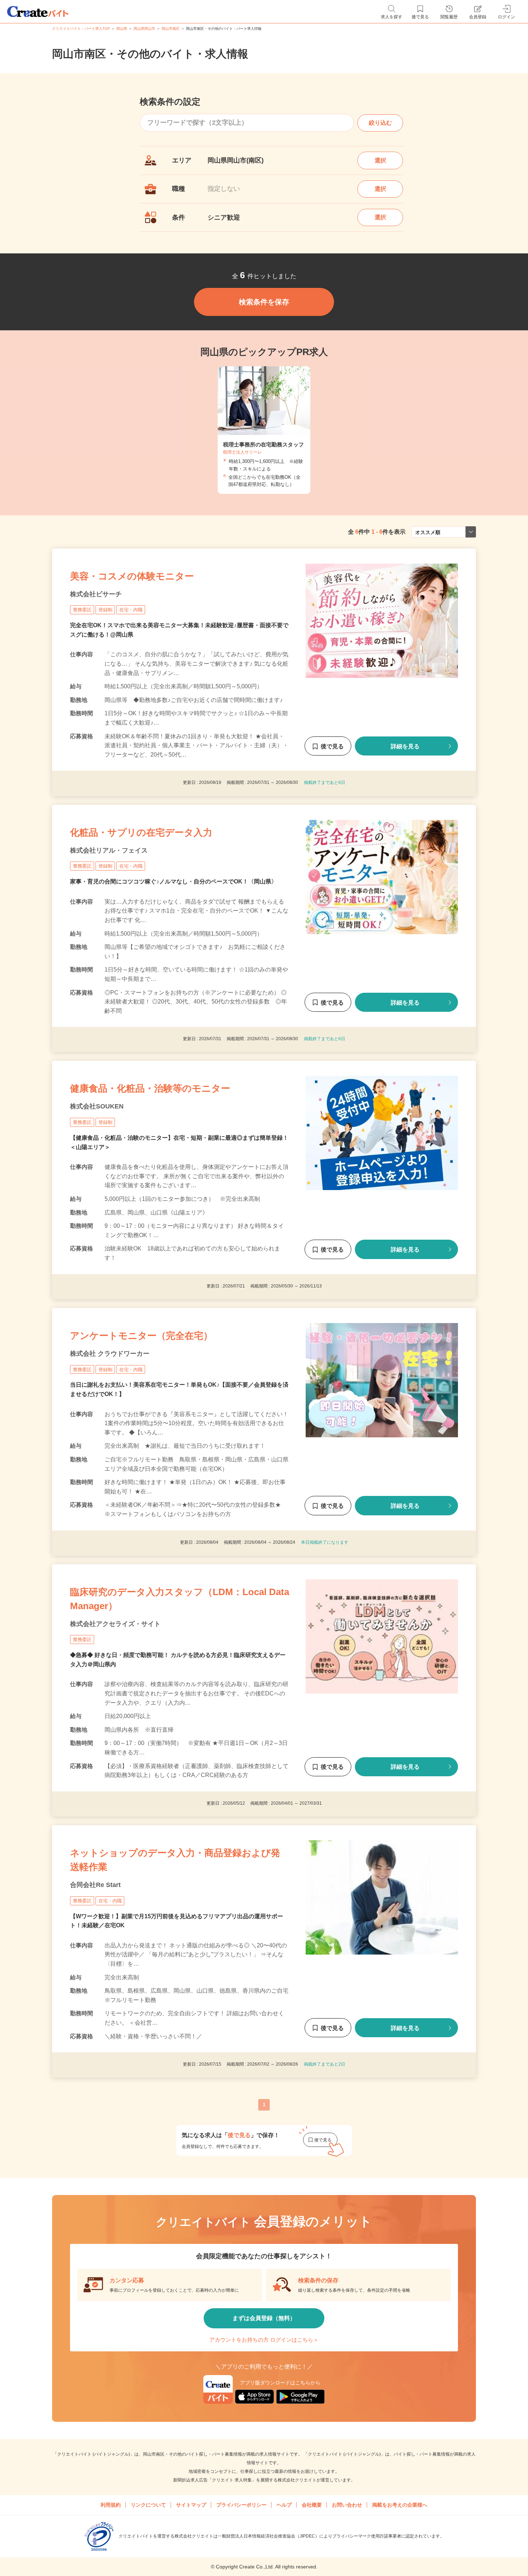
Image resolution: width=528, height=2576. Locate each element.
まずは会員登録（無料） (264, 2318)
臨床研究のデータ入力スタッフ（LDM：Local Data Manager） (180, 1599)
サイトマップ (191, 2505)
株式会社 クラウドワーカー (110, 1354)
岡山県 (122, 29)
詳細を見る (405, 746)
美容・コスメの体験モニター (132, 576)
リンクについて (148, 2505)
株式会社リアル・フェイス (109, 850)
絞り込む (380, 123)
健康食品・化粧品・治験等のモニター (150, 1088)
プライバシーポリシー (241, 2505)
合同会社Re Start (95, 1885)
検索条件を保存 (264, 302)
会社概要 (312, 2505)
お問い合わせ (347, 2505)
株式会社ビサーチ (96, 594)
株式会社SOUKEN (97, 1106)
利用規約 (111, 2505)
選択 (380, 160)
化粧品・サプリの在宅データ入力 (141, 832)
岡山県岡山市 (144, 29)
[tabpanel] (264, 430)
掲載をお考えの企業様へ (400, 2505)
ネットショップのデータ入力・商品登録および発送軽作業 (175, 1860)
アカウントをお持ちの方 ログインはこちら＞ (264, 2340)
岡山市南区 (171, 29)
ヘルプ (284, 2505)
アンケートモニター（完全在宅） (141, 1336)
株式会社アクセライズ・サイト (115, 1624)
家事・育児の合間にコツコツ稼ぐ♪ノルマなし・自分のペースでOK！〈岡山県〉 (173, 881)
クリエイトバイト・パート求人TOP (81, 29)
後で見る (332, 746)
